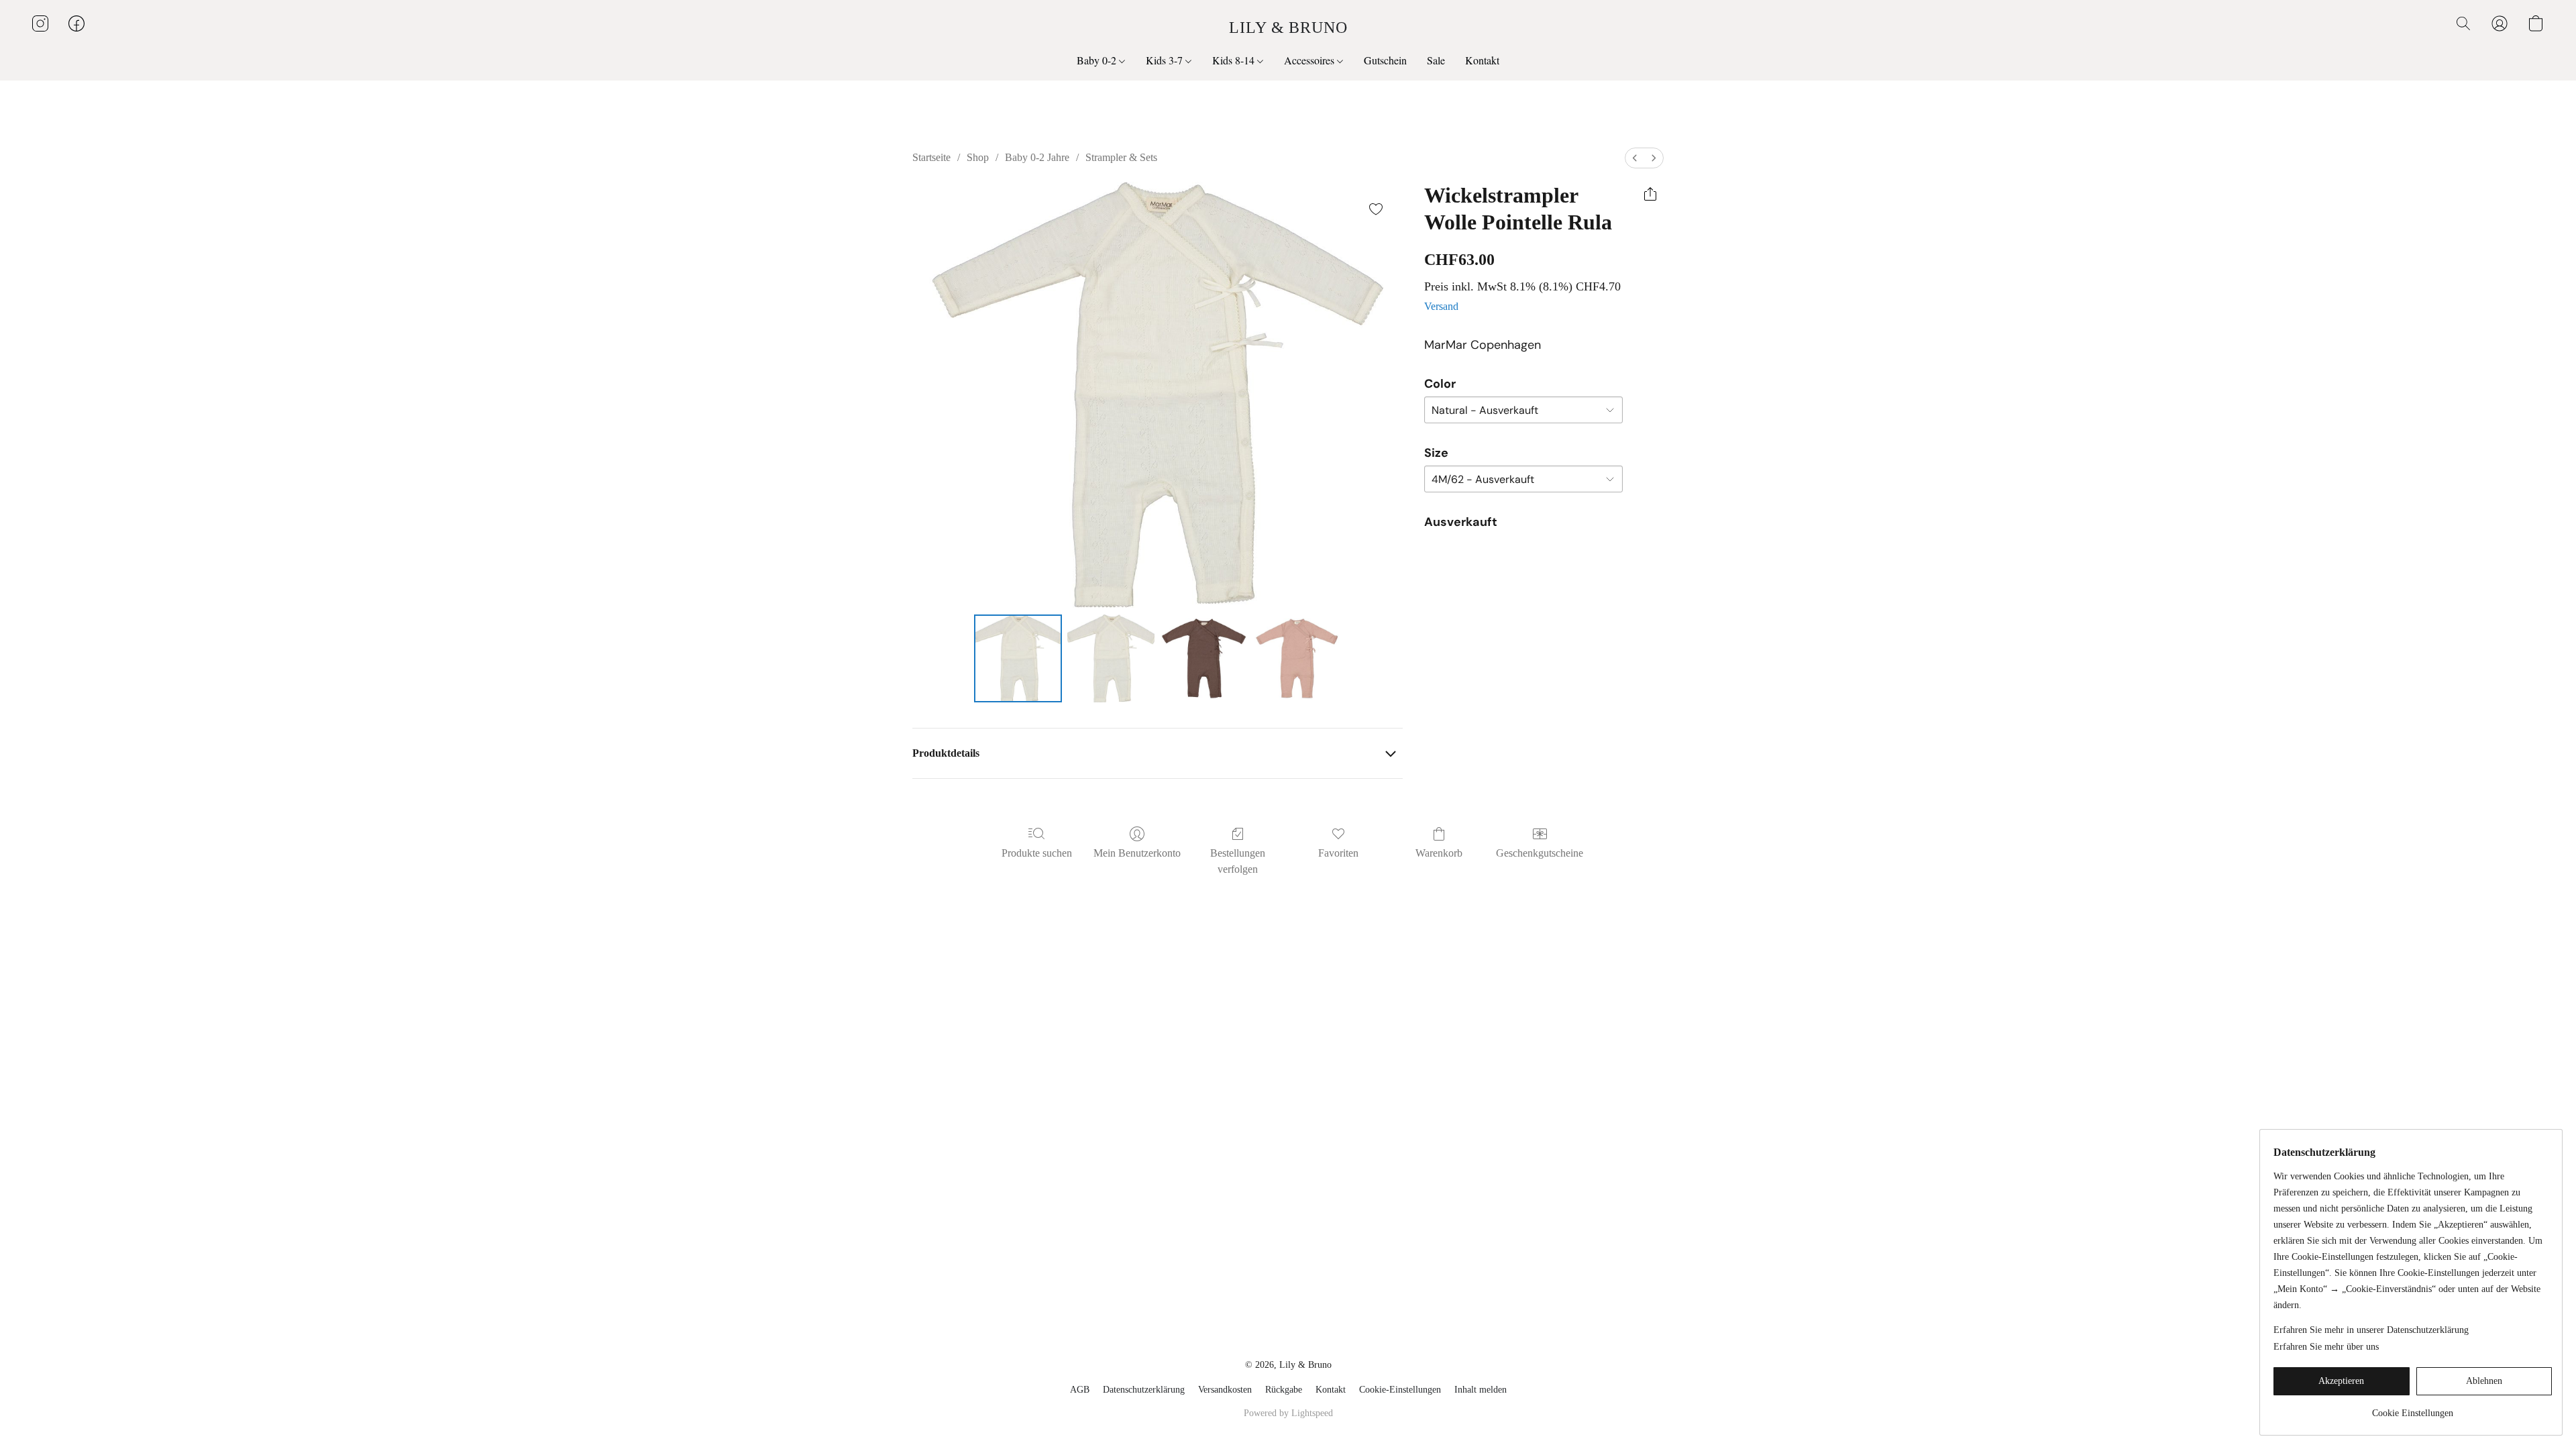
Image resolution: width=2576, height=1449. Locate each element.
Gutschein (1385, 60)
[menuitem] (1635, 158)
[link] (2413, 1408)
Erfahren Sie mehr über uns (2326, 1347)
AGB (1080, 1390)
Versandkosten (1225, 1390)
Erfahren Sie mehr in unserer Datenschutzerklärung (2371, 1330)
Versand (1441, 306)
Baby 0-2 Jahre (1037, 157)
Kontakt (1482, 60)
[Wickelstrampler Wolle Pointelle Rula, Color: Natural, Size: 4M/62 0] (1018, 658)
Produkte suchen (1037, 853)
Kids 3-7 (1166, 60)
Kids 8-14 (1235, 60)
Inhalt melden (1481, 1390)
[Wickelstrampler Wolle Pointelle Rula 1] (1111, 658)
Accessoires (1310, 60)
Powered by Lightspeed (1288, 1413)
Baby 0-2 (1098, 60)
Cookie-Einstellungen (1400, 1390)
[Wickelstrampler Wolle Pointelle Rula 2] (1203, 658)
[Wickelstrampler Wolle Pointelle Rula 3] (1297, 658)
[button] (1288, 27)
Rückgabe (1284, 1390)
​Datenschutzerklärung (1144, 1390)
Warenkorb (1439, 853)
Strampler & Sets (1121, 157)
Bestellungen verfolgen (1238, 861)
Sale (1436, 60)
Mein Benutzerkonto (1137, 853)
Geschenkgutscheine (1540, 853)
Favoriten (1338, 853)
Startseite (931, 157)
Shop (978, 157)
